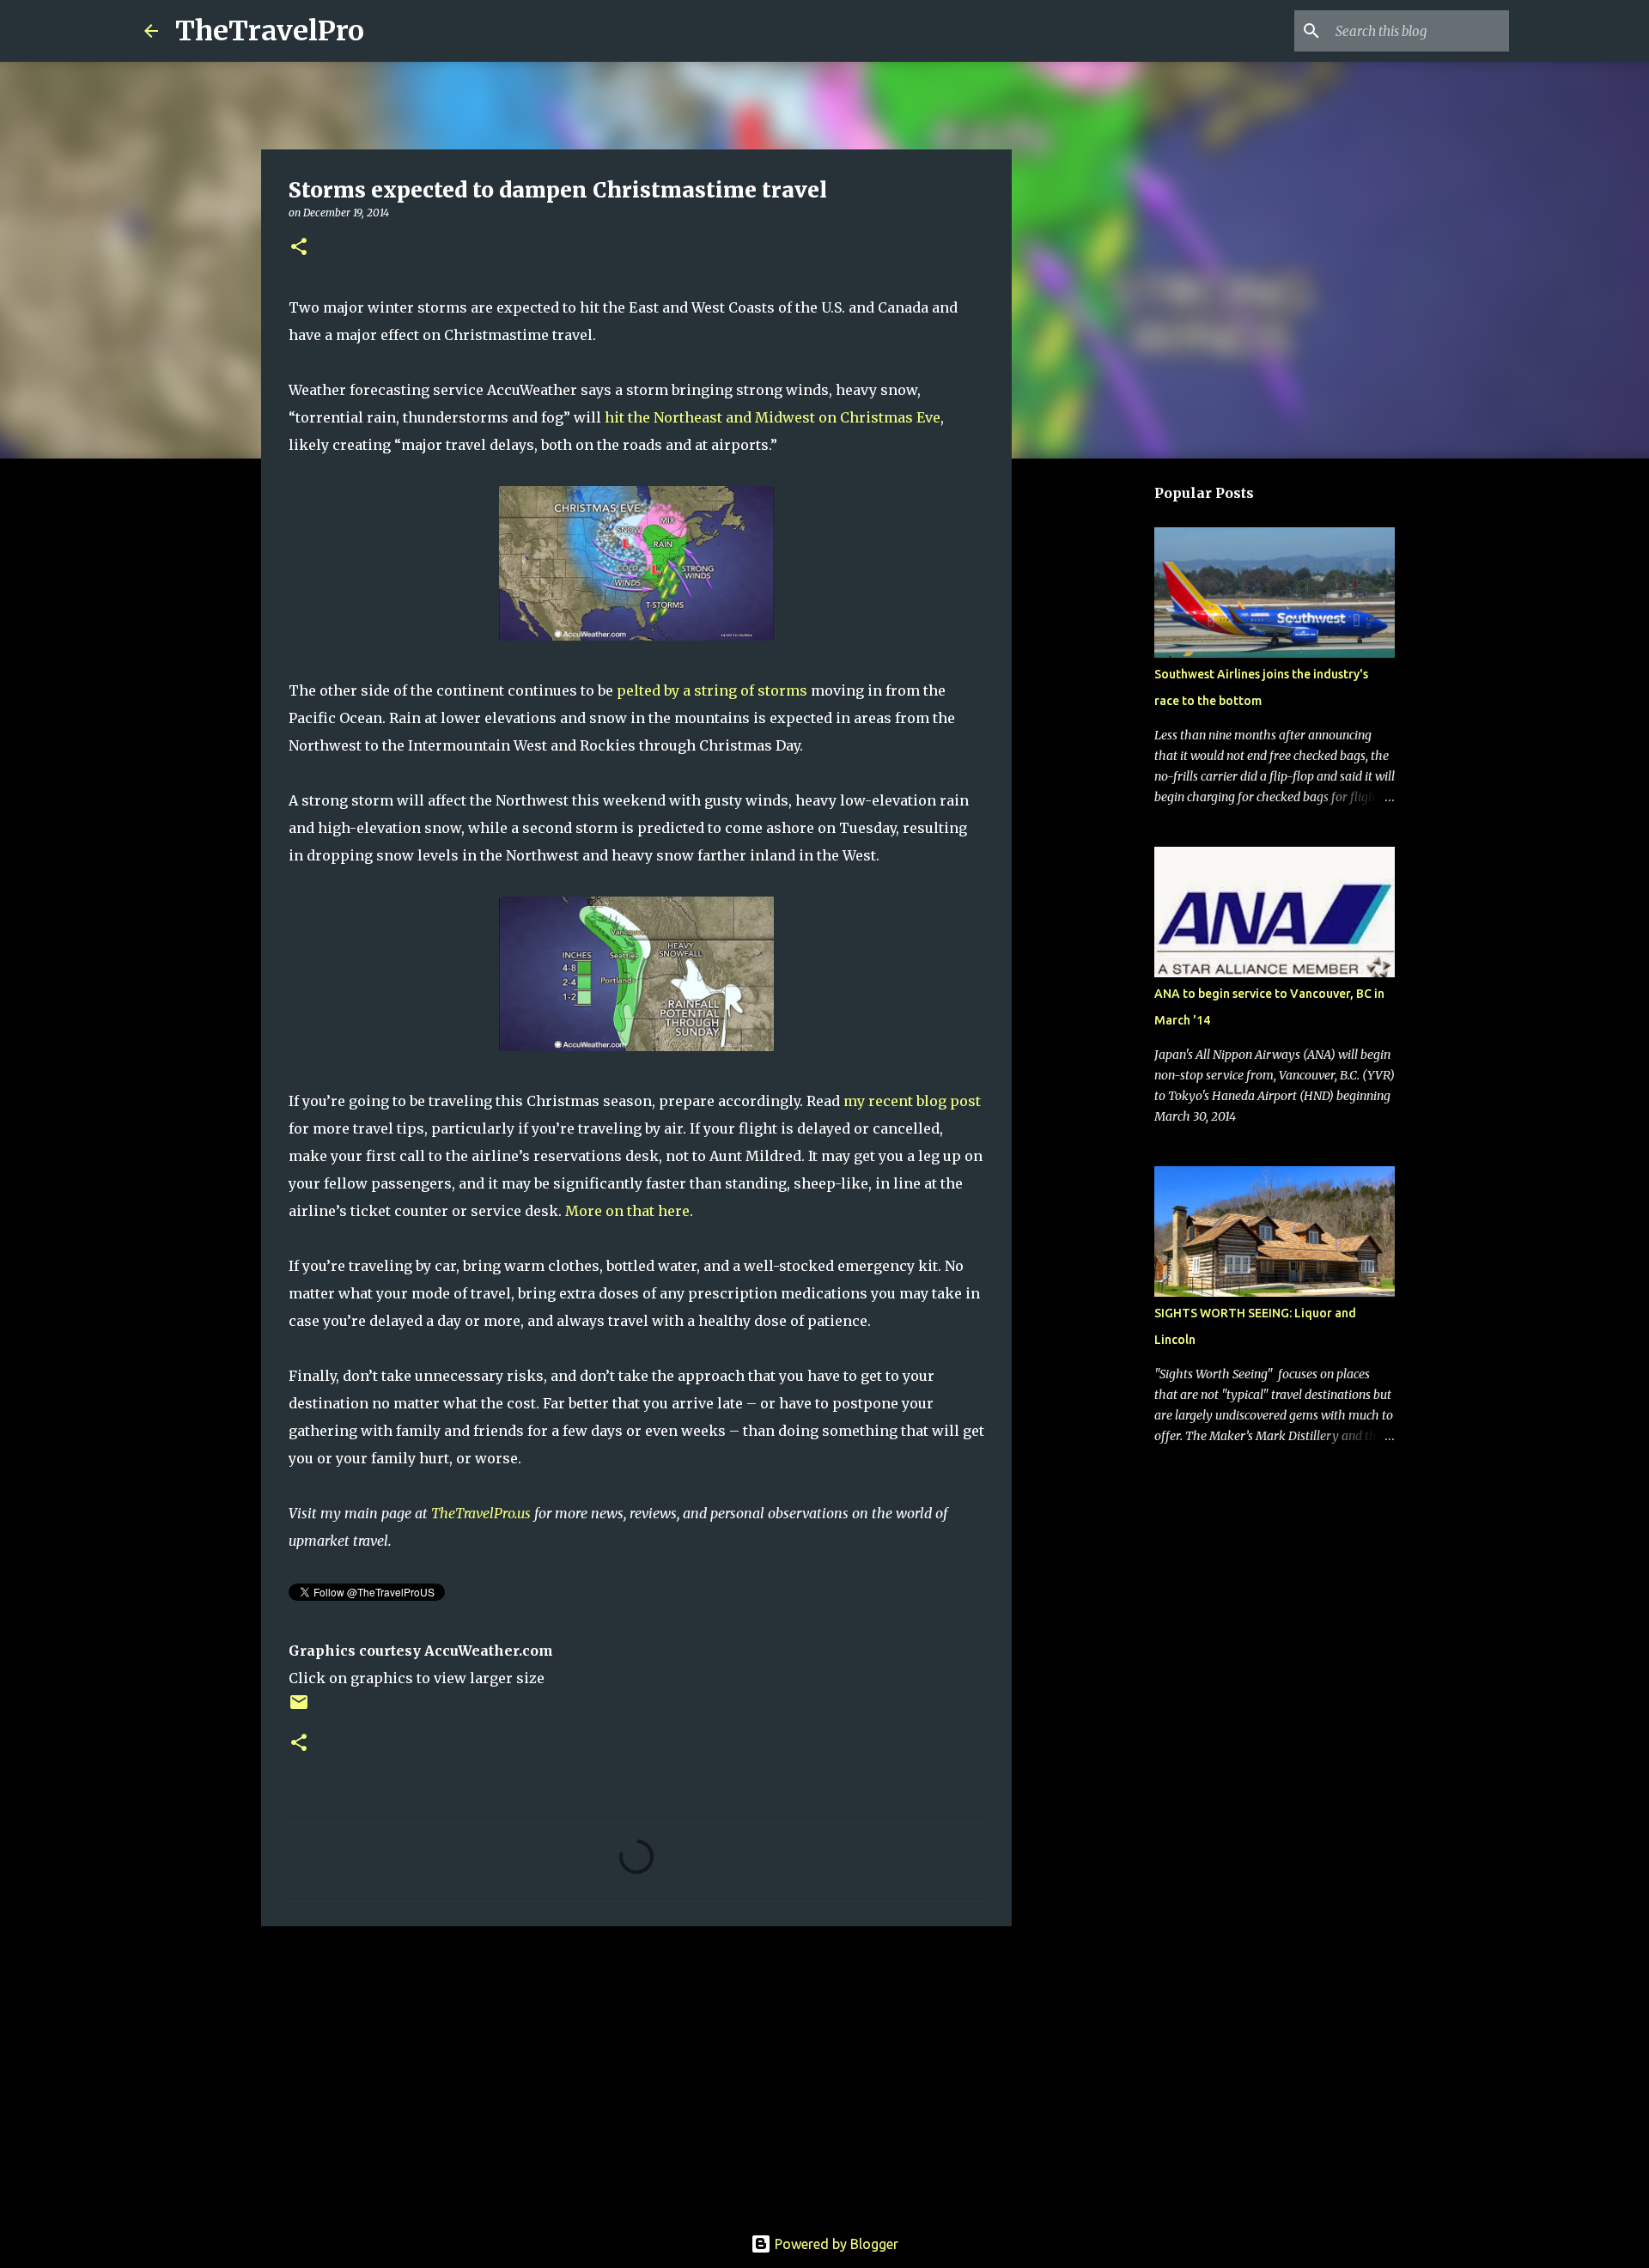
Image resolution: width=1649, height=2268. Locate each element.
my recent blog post (912, 1101)
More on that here (627, 1211)
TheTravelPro (270, 31)
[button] (299, 248)
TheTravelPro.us (481, 1513)
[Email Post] (299, 1709)
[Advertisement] (636, 2072)
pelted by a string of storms (712, 690)
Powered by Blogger (835, 2244)
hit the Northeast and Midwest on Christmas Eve (773, 417)
